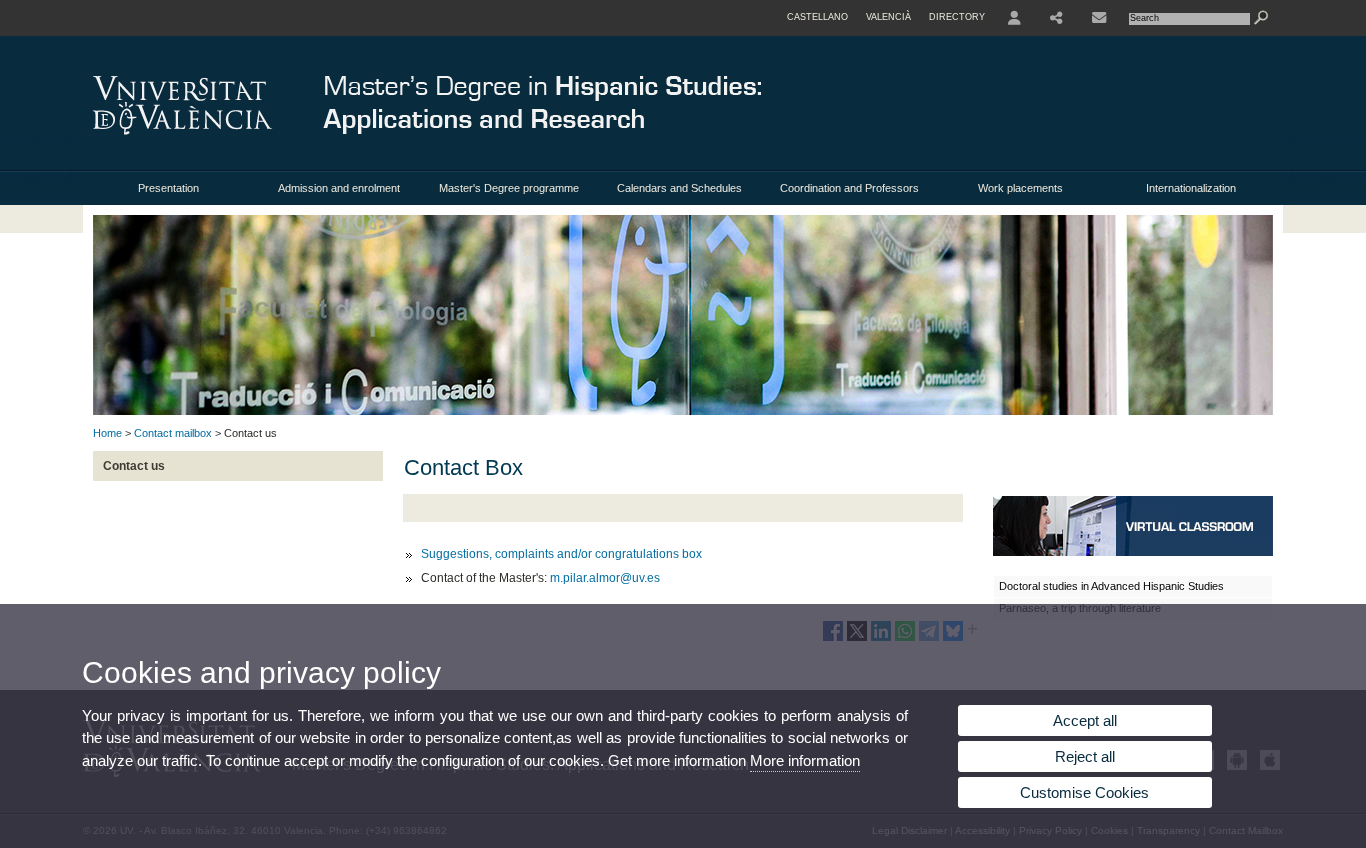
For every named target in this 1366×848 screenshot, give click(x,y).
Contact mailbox (173, 433)
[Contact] (1099, 18)
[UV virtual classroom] (1133, 552)
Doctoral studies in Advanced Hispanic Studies (1111, 586)
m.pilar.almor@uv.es (605, 578)
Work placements (1020, 188)
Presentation (168, 188)
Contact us (134, 466)
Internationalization (1191, 188)
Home (107, 433)
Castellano (817, 17)
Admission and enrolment (339, 188)
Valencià (888, 17)
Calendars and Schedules (679, 188)
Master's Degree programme (509, 188)
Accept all (1085, 720)
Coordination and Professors (849, 188)
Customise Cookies (1084, 792)
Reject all (1085, 756)
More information (805, 760)
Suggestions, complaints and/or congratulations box (561, 554)
